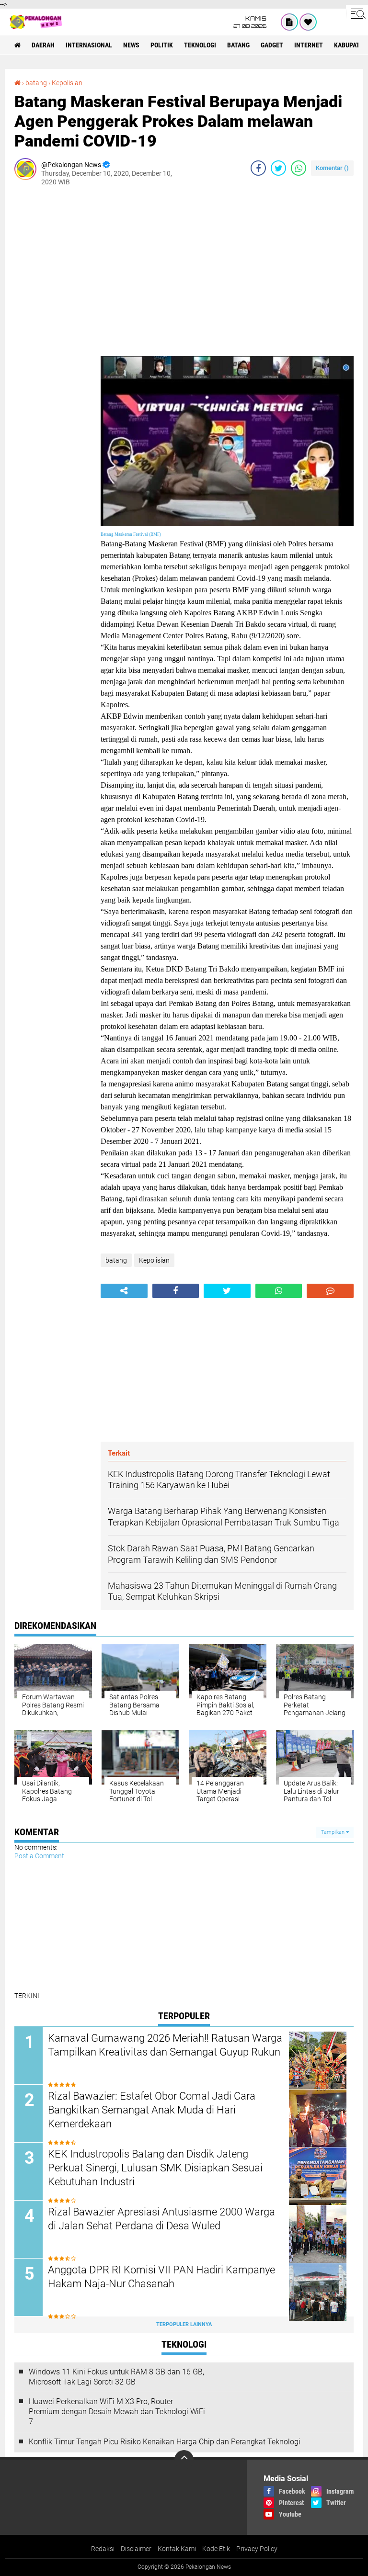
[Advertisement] (53, 337)
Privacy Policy (257, 2549)
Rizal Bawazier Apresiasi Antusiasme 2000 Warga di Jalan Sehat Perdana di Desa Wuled (161, 2219)
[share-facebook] (258, 168)
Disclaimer (136, 2549)
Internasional (89, 45)
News (131, 45)
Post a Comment (39, 1856)
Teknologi (200, 45)
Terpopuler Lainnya (184, 2324)
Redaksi (103, 2549)
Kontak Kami (177, 2549)
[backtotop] (184, 2460)
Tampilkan (333, 1832)
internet (309, 45)
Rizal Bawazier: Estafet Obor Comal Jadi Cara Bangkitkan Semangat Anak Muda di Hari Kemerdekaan (152, 2110)
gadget (272, 45)
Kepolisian (67, 83)
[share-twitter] (278, 168)
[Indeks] (289, 22)
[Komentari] (330, 1291)
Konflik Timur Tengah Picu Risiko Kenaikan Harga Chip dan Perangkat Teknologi (165, 2442)
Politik (162, 45)
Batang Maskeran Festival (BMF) (131, 534)
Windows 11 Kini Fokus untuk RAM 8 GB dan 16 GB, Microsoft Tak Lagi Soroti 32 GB (116, 2377)
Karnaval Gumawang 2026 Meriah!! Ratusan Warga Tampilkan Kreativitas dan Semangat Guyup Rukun (165, 2045)
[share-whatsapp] (299, 168)
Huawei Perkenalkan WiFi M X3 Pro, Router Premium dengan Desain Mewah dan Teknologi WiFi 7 (117, 2412)
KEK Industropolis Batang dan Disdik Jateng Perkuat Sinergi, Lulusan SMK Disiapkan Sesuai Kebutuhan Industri (155, 2168)
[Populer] (308, 22)
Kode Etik (216, 2549)
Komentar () (332, 168)
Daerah (43, 45)
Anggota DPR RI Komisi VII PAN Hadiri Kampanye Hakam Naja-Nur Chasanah (161, 2277)
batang (238, 45)
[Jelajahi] (357, 13)
